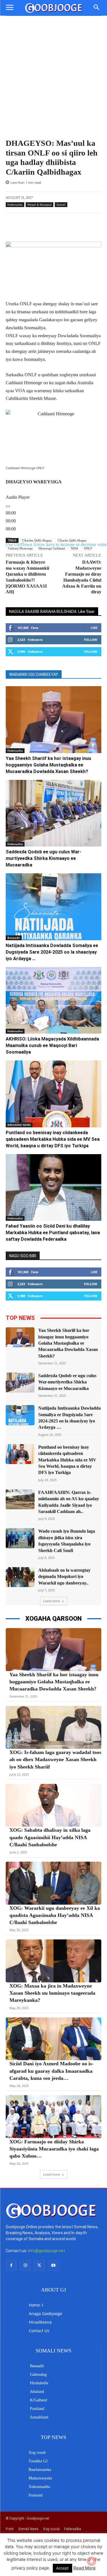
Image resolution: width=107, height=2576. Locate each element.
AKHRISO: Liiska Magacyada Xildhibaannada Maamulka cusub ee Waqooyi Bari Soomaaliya (52, 1045)
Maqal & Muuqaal (40, 205)
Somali (61, 205)
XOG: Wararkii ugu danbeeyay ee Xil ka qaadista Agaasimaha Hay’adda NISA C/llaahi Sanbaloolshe (55, 1915)
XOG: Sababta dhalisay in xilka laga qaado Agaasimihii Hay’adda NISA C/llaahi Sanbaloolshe (50, 1837)
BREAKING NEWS (19, 1125)
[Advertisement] (53, 82)
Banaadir (14, 938)
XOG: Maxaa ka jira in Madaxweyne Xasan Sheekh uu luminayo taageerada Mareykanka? (52, 1993)
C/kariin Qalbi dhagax (72, 540)
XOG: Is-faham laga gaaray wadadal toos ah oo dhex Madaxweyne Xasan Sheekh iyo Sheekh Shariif (55, 1759)
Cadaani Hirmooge (20, 548)
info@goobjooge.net (47, 2251)
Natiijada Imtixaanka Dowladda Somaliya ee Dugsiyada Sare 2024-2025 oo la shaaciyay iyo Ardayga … (52, 952)
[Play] (8, 506)
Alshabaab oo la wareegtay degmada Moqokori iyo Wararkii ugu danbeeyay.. (64, 1577)
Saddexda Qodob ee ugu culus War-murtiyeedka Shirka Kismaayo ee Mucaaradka (44, 858)
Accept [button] (62, 2568)
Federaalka (15, 205)
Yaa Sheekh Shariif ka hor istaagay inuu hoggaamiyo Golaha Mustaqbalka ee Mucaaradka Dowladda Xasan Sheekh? (48, 765)
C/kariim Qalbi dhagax (37, 540)
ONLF (88, 548)
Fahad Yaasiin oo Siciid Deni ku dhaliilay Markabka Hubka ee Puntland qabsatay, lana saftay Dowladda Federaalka (53, 1233)
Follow (91, 640)
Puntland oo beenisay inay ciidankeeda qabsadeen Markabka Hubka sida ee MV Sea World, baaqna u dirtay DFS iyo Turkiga (53, 1139)
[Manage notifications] (92, 2561)
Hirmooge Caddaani (52, 548)
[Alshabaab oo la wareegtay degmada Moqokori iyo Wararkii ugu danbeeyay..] (20, 1577)
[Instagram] (25, 2265)
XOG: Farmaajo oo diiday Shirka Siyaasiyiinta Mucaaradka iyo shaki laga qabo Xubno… (54, 2149)
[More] (70, 227)
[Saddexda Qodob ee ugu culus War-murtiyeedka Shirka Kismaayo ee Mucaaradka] (53, 813)
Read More (84, 2568)
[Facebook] (11, 2265)
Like (94, 628)
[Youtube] (53, 2265)
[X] (39, 2265)
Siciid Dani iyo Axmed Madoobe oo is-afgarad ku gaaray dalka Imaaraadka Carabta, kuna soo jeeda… (52, 2071)
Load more (52, 1601)
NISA (74, 548)
